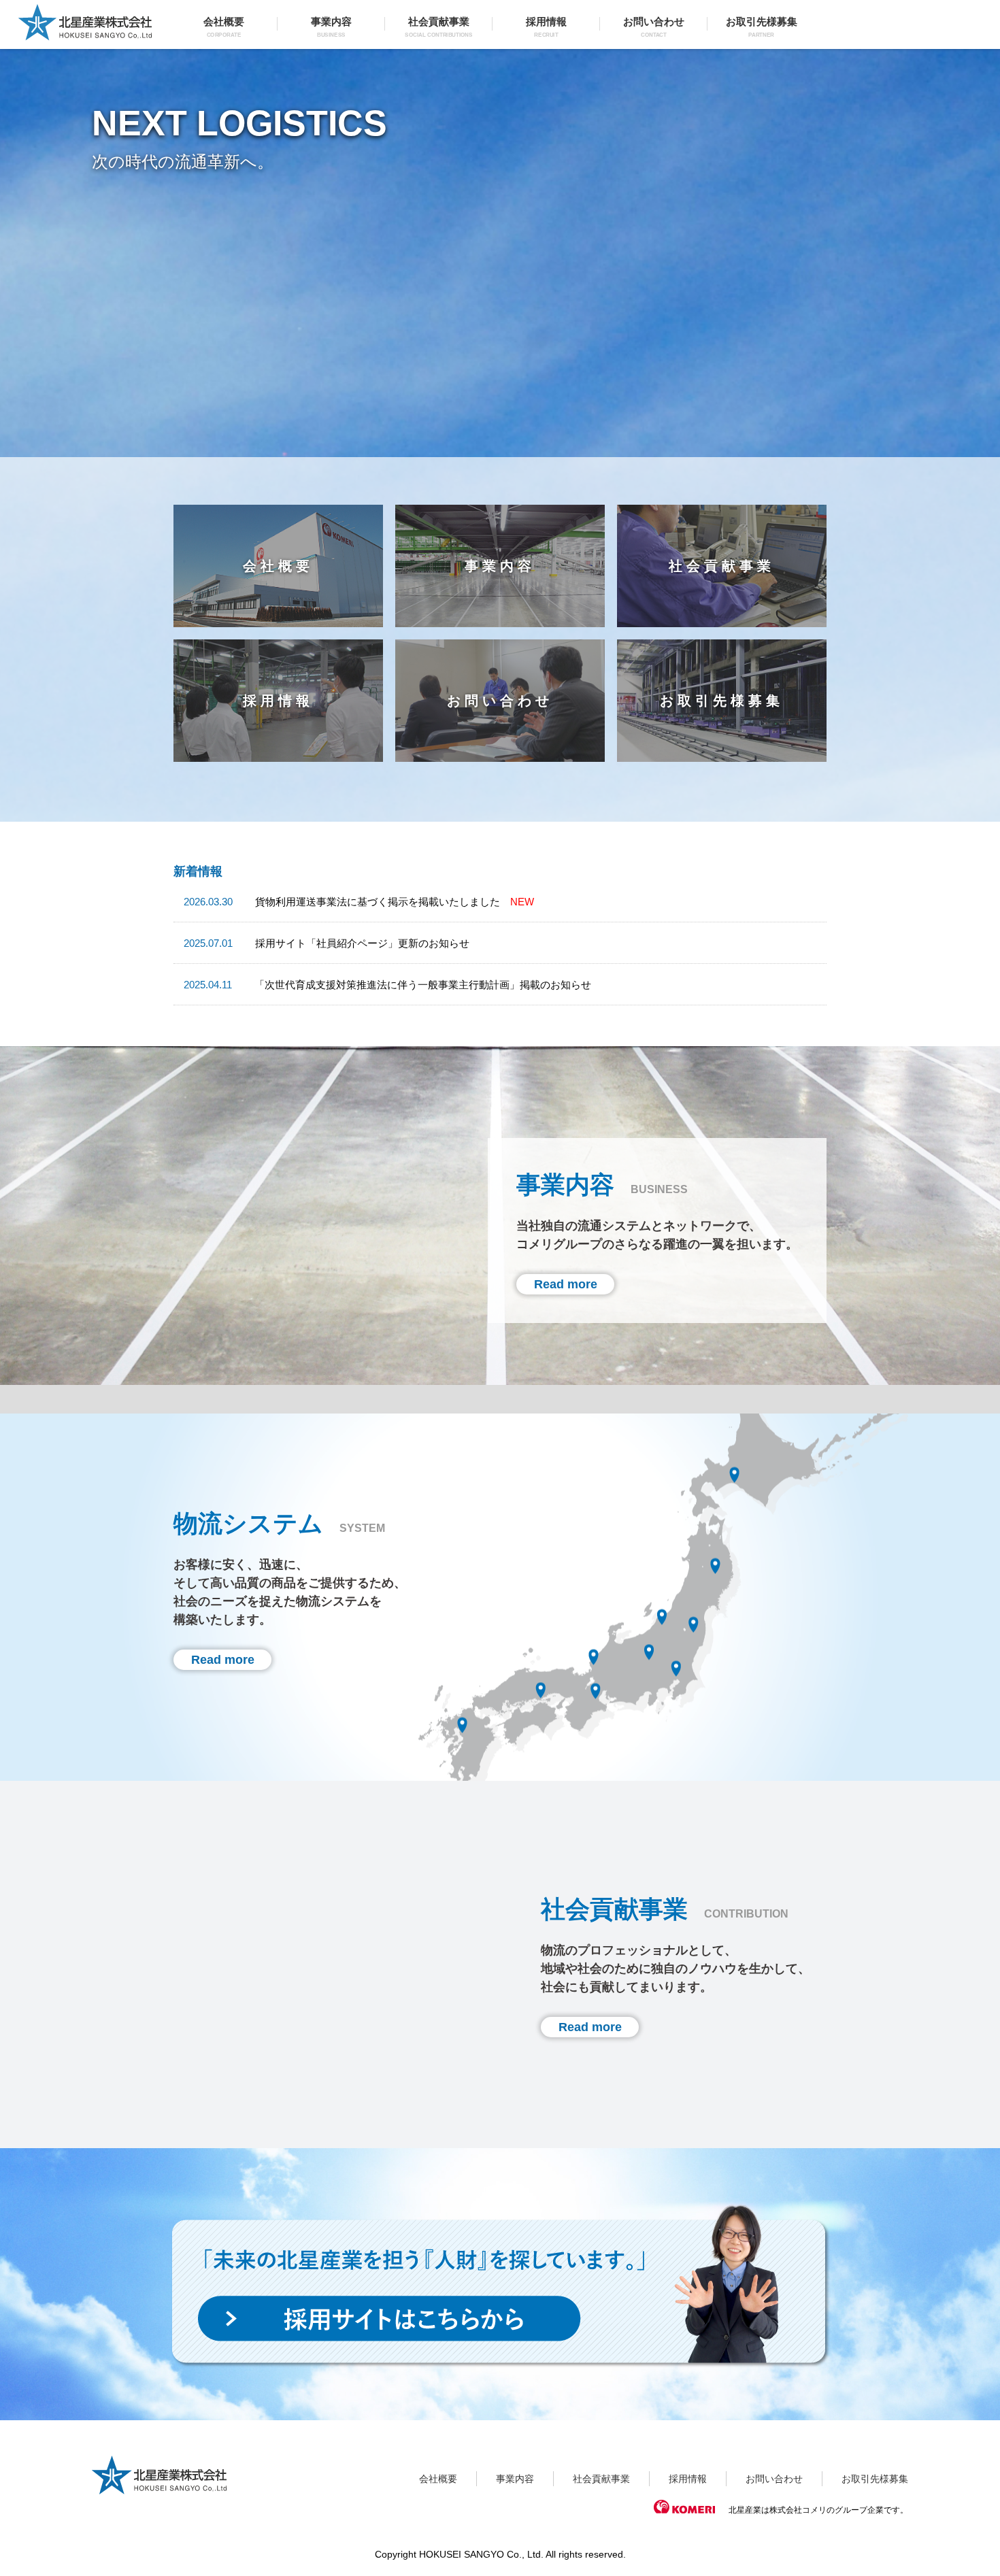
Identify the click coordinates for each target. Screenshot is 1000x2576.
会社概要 (224, 27)
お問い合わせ (654, 27)
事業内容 (331, 27)
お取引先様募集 (762, 27)
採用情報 (546, 27)
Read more (566, 1284)
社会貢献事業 (438, 27)
